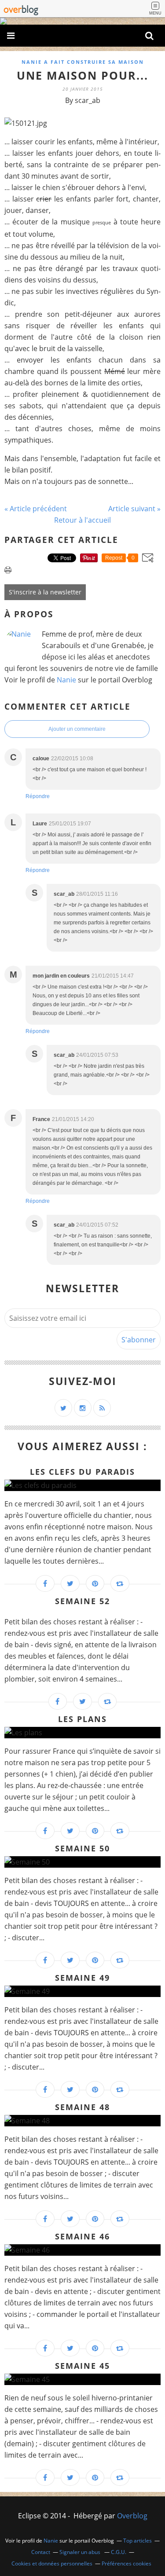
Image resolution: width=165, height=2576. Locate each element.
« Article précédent (36, 509)
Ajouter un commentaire (77, 729)
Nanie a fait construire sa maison (83, 62)
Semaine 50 (82, 1848)
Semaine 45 (82, 2366)
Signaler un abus (81, 2552)
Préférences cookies (126, 2563)
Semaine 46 (82, 2236)
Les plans (82, 1719)
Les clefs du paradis (82, 1472)
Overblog (132, 2516)
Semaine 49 (82, 1978)
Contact (41, 2552)
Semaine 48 (82, 2107)
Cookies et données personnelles (52, 2563)
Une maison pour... (82, 75)
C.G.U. (119, 2552)
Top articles (137, 2541)
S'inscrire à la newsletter (45, 592)
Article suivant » (134, 509)
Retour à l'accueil (82, 520)
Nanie (66, 680)
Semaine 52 (82, 1601)
